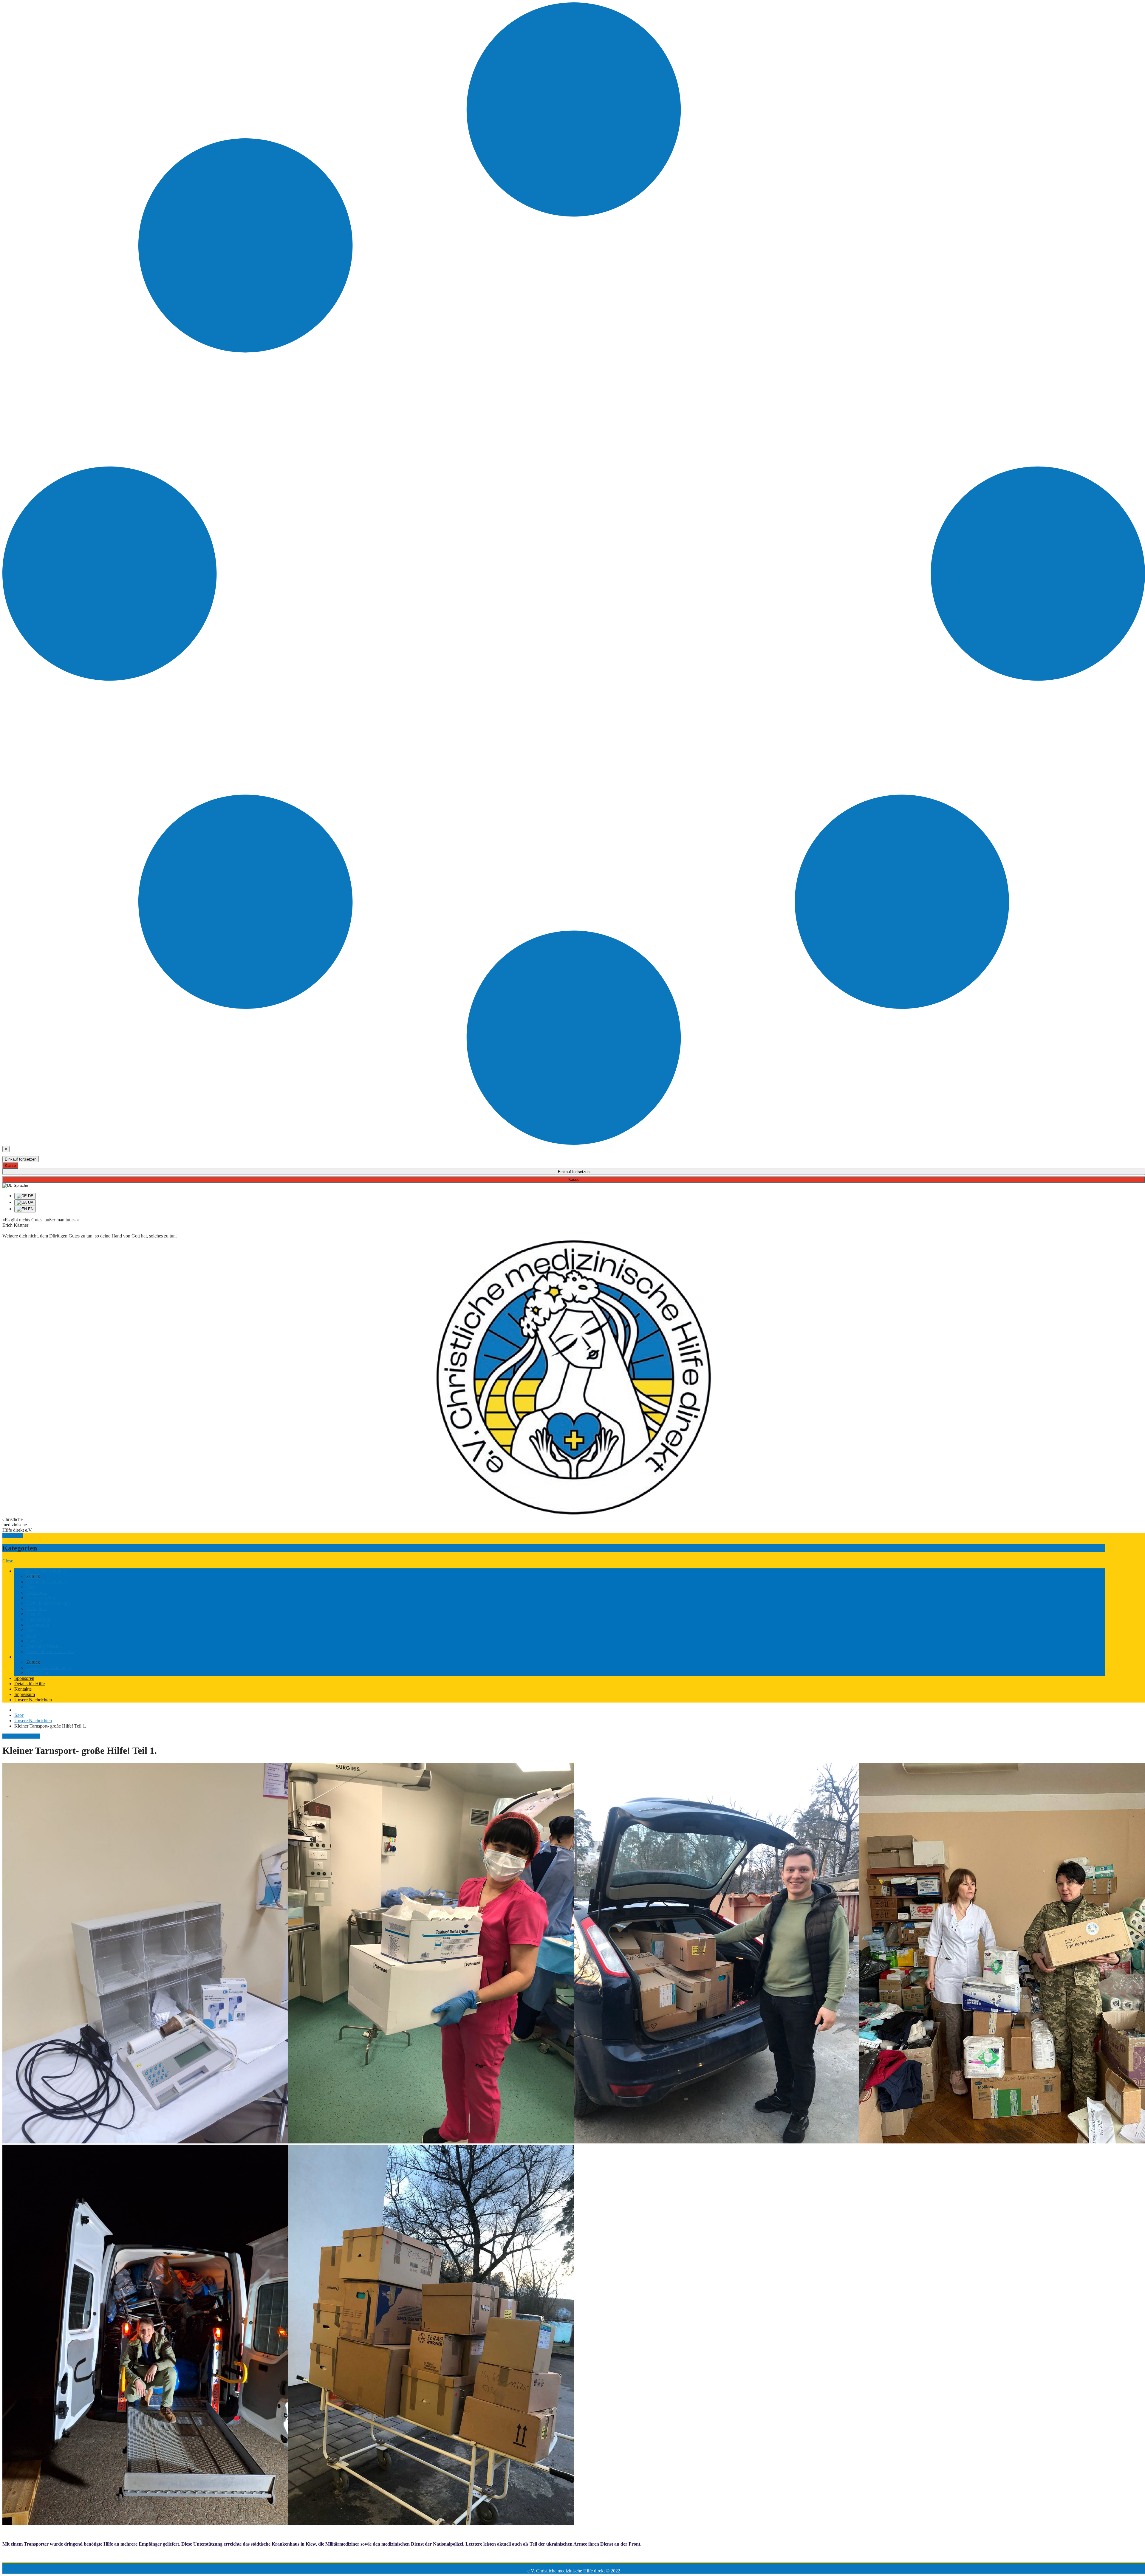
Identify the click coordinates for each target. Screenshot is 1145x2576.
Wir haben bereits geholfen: (40, 1571)
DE (30, 1196)
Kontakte (23, 1689)
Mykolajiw (37, 1592)
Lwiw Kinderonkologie (48, 1603)
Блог (19, 1715)
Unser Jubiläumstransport (50, 1651)
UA (30, 1202)
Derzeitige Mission (44, 1646)
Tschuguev (37, 1608)
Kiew (31, 1587)
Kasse (10, 1165)
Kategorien (13, 1535)
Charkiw (34, 1614)
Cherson (34, 1641)
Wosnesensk (38, 1625)
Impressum (25, 1694)
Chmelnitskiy (39, 1619)
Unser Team (38, 1673)
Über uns (23, 1657)
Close (8, 1561)
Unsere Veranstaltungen (49, 1667)
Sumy (32, 1635)
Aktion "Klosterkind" (47, 1582)
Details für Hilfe (30, 1684)
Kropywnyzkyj (41, 1598)
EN (30, 1209)
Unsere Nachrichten (33, 1700)
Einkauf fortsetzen (21, 1159)
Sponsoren (24, 1678)
